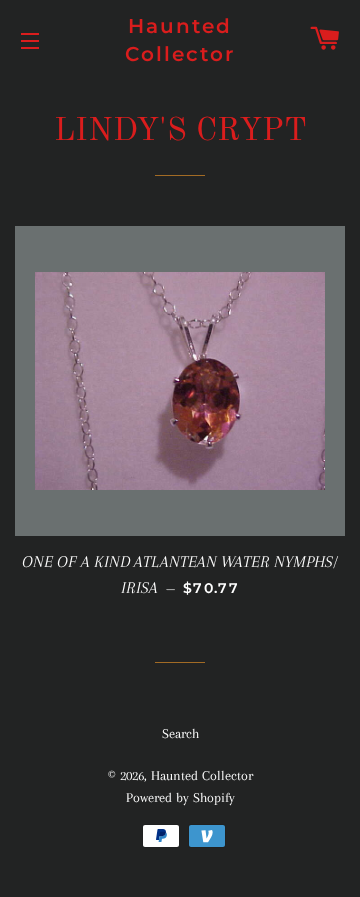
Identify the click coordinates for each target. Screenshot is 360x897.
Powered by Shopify (180, 797)
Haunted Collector (180, 40)
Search (180, 733)
